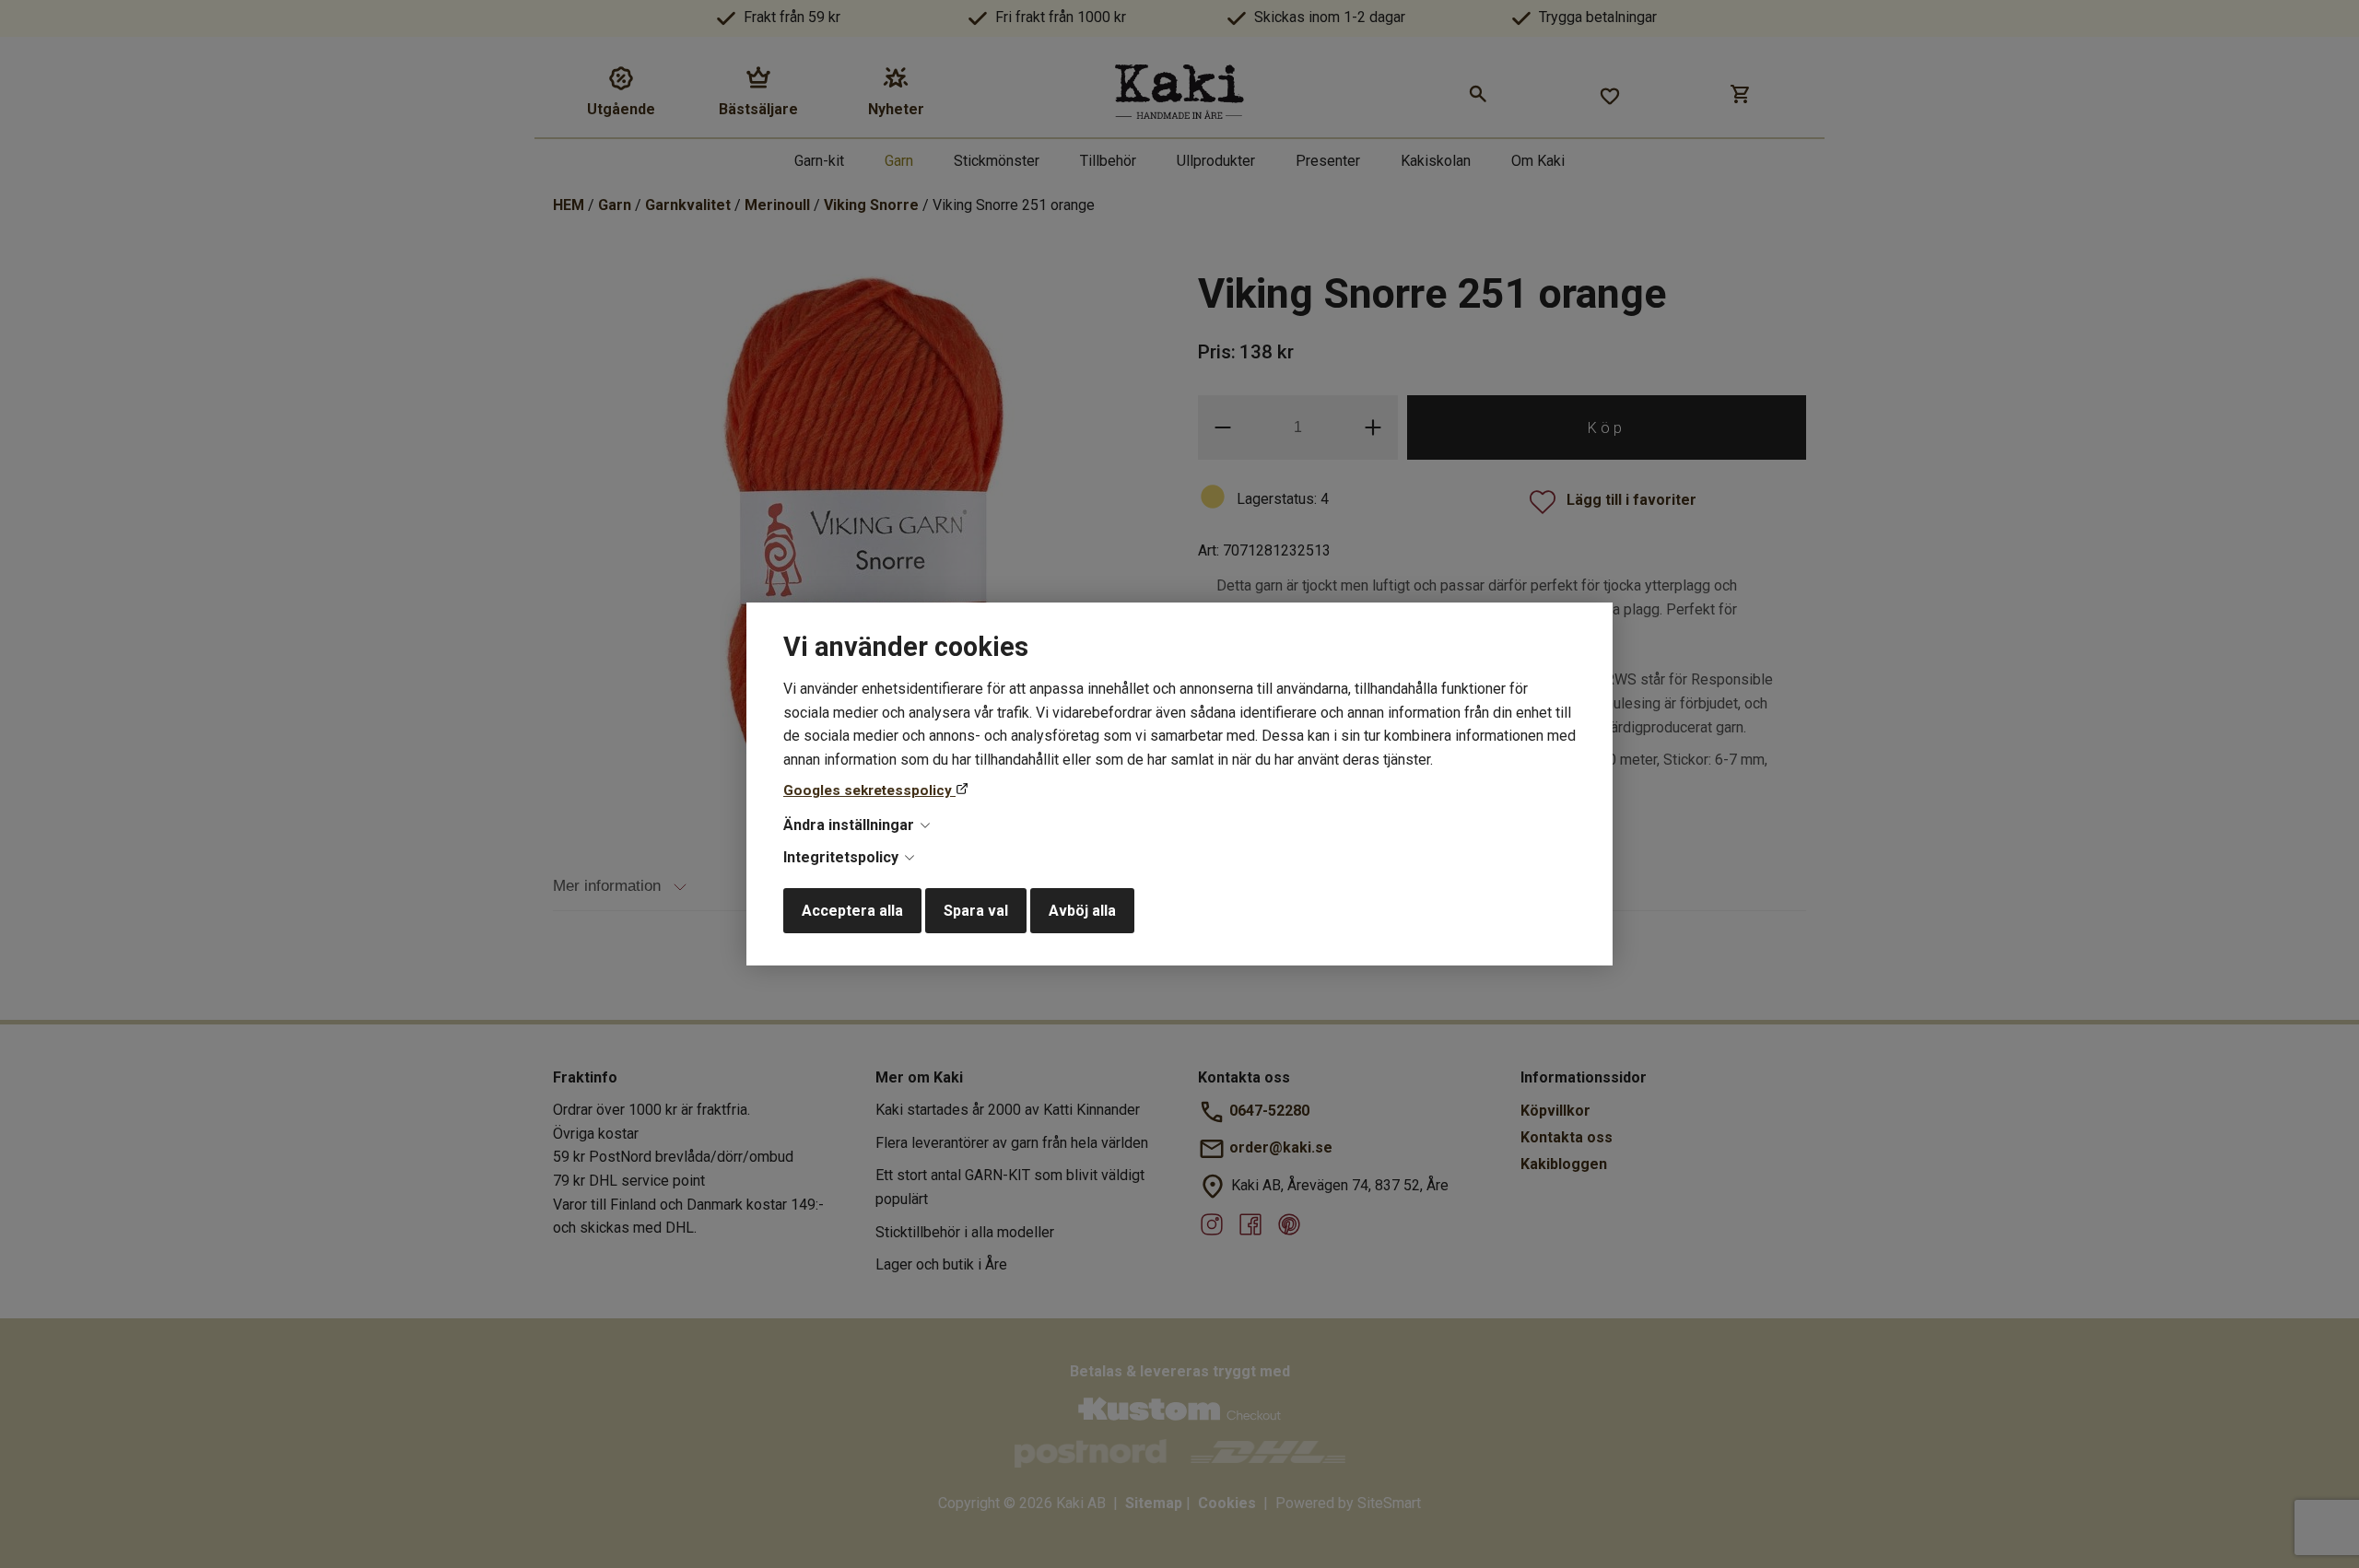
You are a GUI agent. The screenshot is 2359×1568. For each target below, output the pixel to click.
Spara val (976, 911)
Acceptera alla (852, 911)
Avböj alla (1082, 911)
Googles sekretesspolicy (869, 790)
